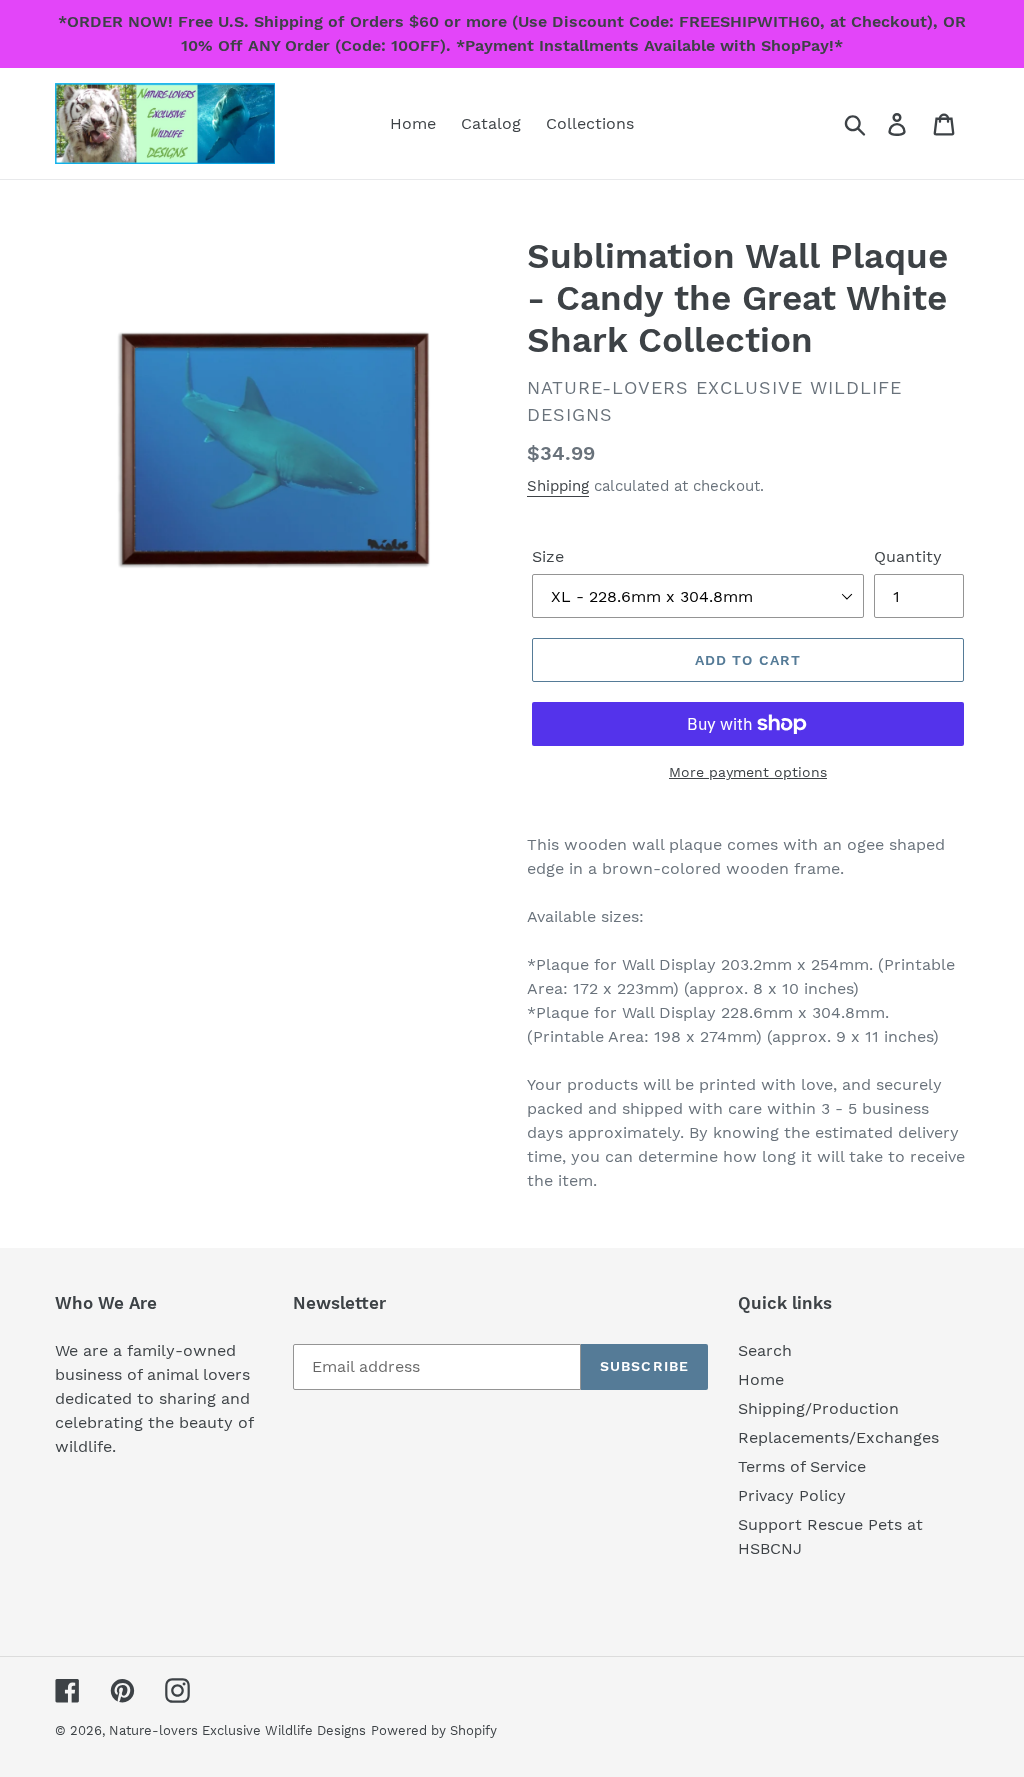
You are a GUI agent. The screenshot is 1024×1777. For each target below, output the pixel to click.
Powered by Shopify (434, 1730)
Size (548, 556)
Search (765, 1350)
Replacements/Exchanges (838, 1437)
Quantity (908, 556)
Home (761, 1379)
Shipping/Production (818, 1408)
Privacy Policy (792, 1495)
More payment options (748, 772)
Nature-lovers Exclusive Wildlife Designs (237, 1730)
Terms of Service (802, 1466)
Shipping (558, 486)
